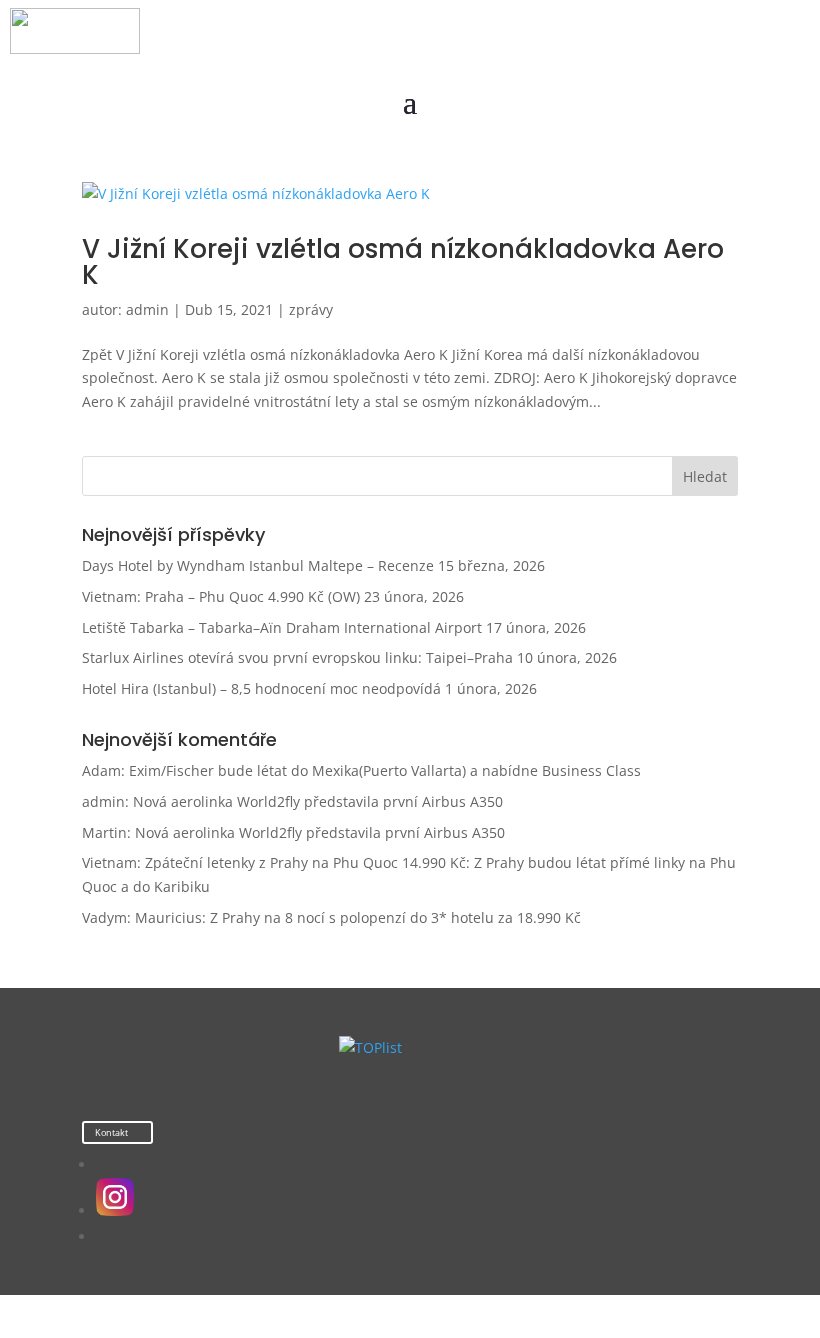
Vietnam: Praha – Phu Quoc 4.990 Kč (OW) (221, 596)
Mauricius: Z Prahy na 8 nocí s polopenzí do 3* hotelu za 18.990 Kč (358, 917)
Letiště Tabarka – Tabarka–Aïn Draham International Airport (282, 627)
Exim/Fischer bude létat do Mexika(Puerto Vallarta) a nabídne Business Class (385, 770)
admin (147, 309)
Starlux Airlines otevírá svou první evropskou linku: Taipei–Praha (297, 657)
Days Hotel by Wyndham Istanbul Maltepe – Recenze (258, 565)
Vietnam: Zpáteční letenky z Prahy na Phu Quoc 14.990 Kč (274, 862)
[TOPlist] (370, 1047)
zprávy (311, 309)
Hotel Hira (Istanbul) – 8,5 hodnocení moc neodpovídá (261, 688)
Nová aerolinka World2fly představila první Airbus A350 (318, 801)
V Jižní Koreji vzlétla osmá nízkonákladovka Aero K (403, 262)
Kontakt (111, 1132)
